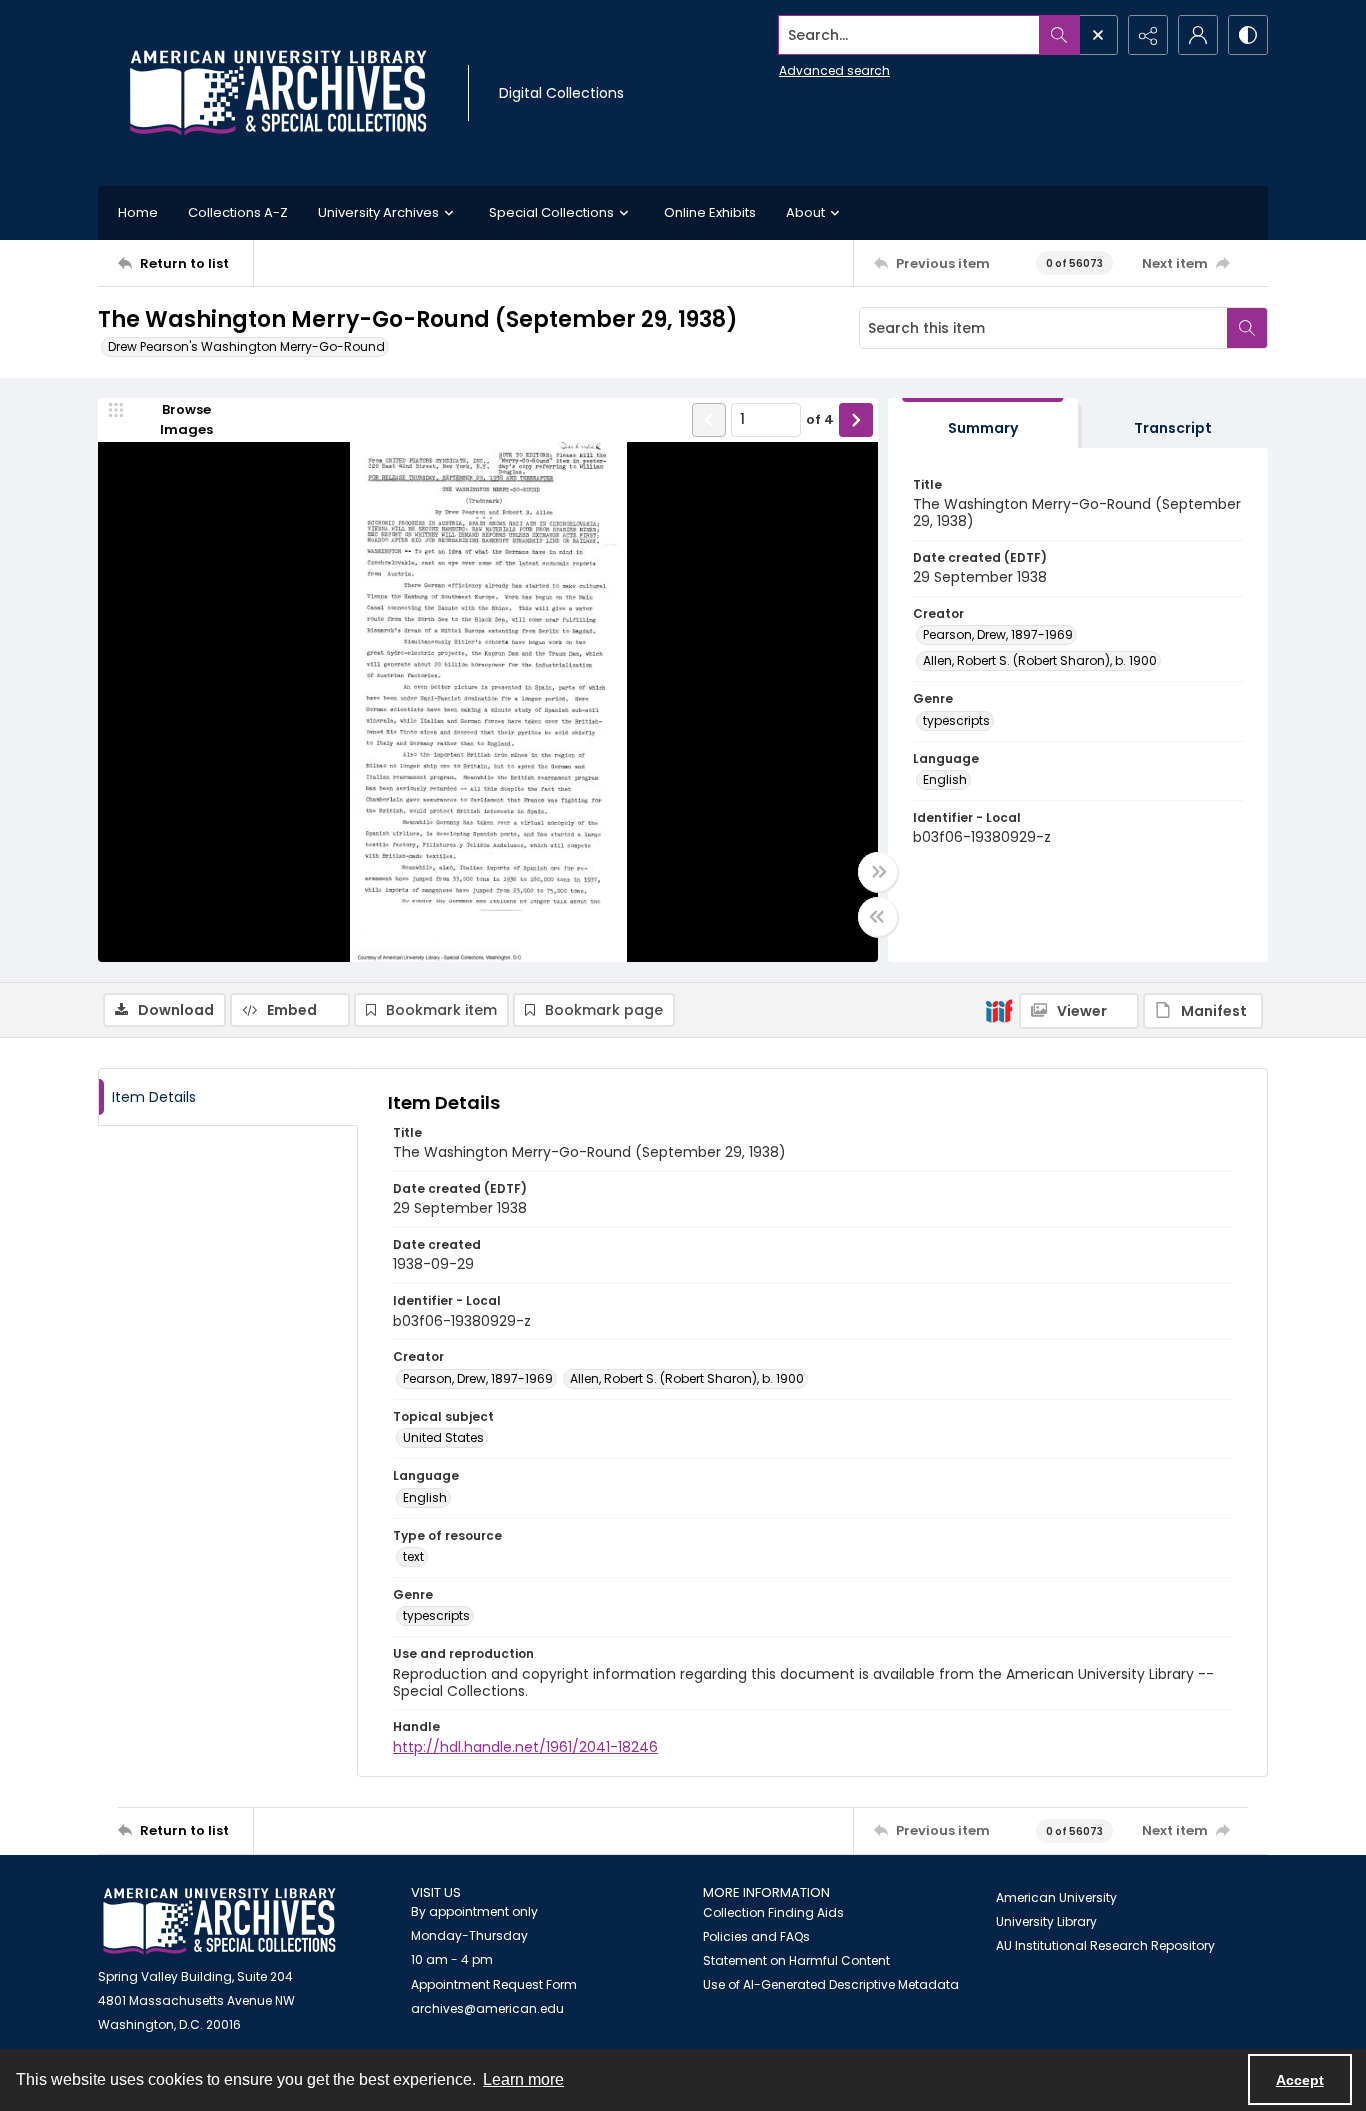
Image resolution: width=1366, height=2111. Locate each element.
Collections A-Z (238, 212)
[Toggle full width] (878, 872)
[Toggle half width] (878, 917)
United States (443, 1437)
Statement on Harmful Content (796, 1960)
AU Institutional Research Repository (1105, 1945)
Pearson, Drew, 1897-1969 (998, 634)
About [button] (805, 212)
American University (1056, 1897)
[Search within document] (1247, 328)
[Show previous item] (709, 420)
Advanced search (834, 70)
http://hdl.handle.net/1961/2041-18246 (525, 1747)
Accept (1300, 2080)
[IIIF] (999, 1010)
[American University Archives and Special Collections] (219, 1921)
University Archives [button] (378, 212)
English (945, 779)
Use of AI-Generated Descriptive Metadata (831, 1984)
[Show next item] (856, 420)
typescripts (956, 720)
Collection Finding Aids (773, 1912)
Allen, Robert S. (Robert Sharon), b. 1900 (1040, 660)
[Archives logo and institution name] (278, 93)
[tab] (983, 423)
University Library (1046, 1921)
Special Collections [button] (551, 212)
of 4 (820, 419)
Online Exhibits (710, 212)
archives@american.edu (487, 2008)
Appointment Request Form (494, 1984)
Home (138, 212)
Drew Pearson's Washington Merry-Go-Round (246, 346)
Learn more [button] (523, 2079)
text (413, 1556)
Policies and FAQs (756, 1936)
